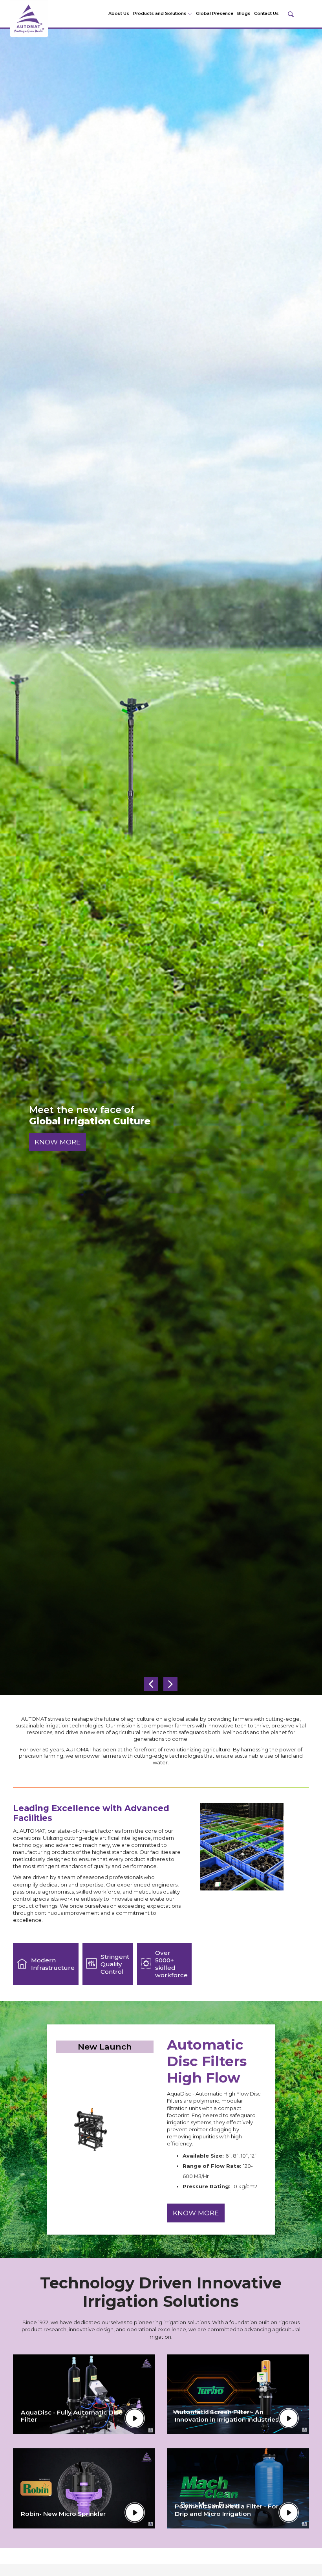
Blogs (244, 14)
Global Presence (215, 14)
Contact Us (266, 14)
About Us (119, 14)
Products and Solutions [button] (160, 14)
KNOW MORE (58, 1147)
